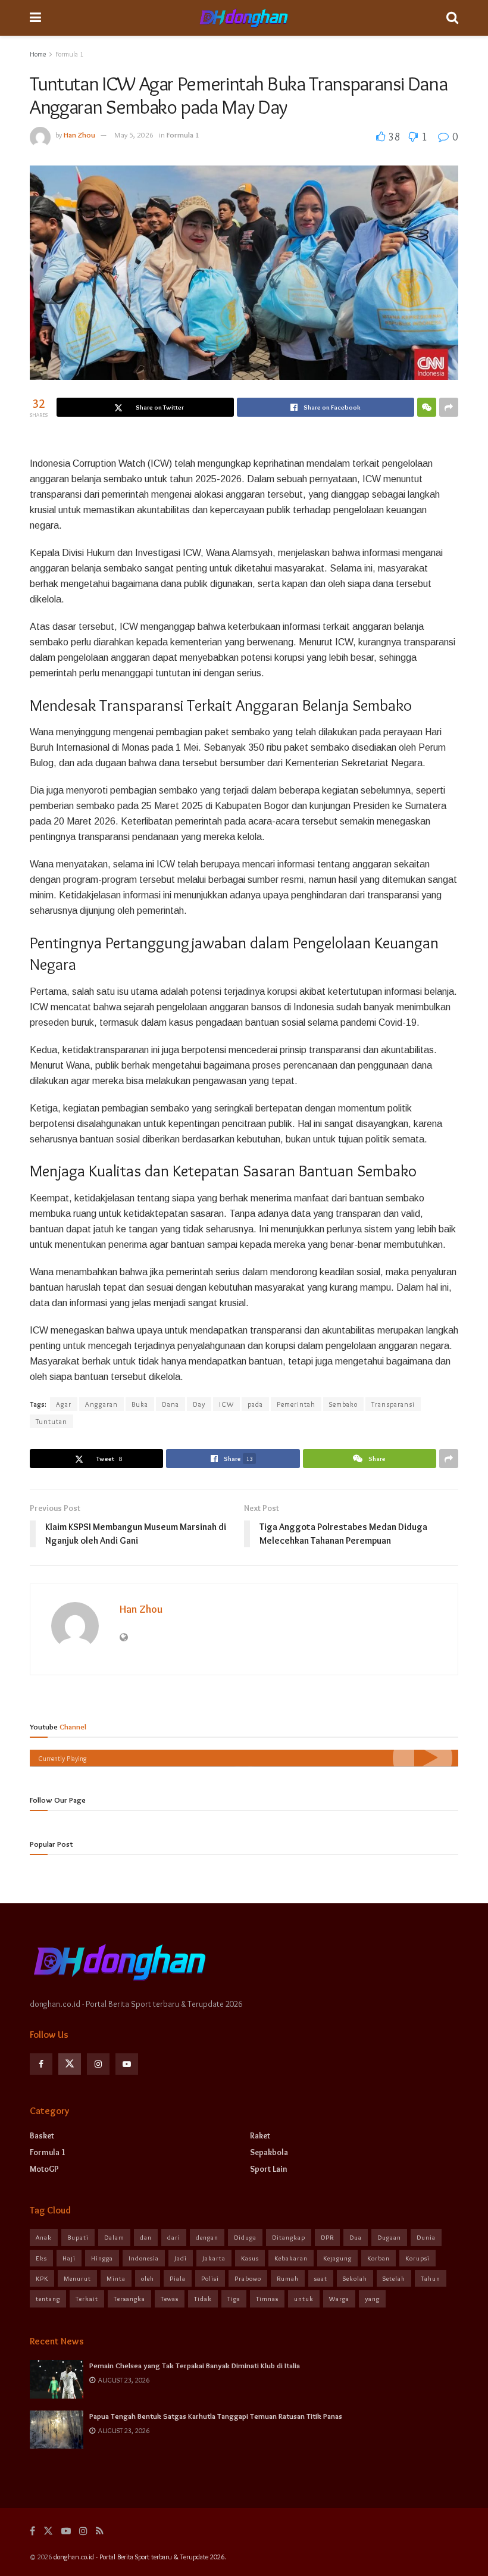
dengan (207, 2237)
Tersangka (129, 2299)
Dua (356, 2237)
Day (199, 1404)
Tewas (170, 2299)
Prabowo (248, 2278)
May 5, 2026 (134, 135)
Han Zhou (79, 135)
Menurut (77, 2278)
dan (146, 2237)
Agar (64, 1404)
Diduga (245, 2237)
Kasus (250, 2258)
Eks (41, 2258)
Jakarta (214, 2258)
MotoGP (44, 2169)
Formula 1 (69, 54)
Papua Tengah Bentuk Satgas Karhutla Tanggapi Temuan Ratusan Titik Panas (216, 2416)
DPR (327, 2237)
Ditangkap (289, 2237)
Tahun (431, 2278)
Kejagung (337, 2258)
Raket (260, 2135)
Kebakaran (291, 2258)
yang (372, 2299)
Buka (140, 1404)
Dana (171, 1404)
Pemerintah (296, 1404)
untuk (304, 2299)
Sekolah (355, 2278)
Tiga (234, 2299)
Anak (44, 2237)
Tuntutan (51, 1421)
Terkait (87, 2299)
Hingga (102, 2258)
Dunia (426, 2237)
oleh (148, 2278)
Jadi (181, 2258)
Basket (42, 2135)
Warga (339, 2299)
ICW (226, 1404)
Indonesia (144, 2258)
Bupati (78, 2237)
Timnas (267, 2299)
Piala (178, 2278)
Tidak (203, 2299)
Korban (378, 2258)
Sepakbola (269, 2152)
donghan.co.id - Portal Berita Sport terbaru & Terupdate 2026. (140, 2557)
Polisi (210, 2278)
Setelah (394, 2278)
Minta (116, 2278)
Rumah (288, 2278)
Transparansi (393, 1404)
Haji (69, 2258)
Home (38, 54)
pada (255, 1404)
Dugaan (389, 2237)
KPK (42, 2278)
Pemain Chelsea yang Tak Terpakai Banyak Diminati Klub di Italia (195, 2365)
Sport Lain (269, 2169)
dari (174, 2237)
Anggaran (101, 1404)
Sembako (343, 1404)
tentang (48, 2299)
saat (321, 2278)
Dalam (114, 2237)
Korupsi (417, 2258)
